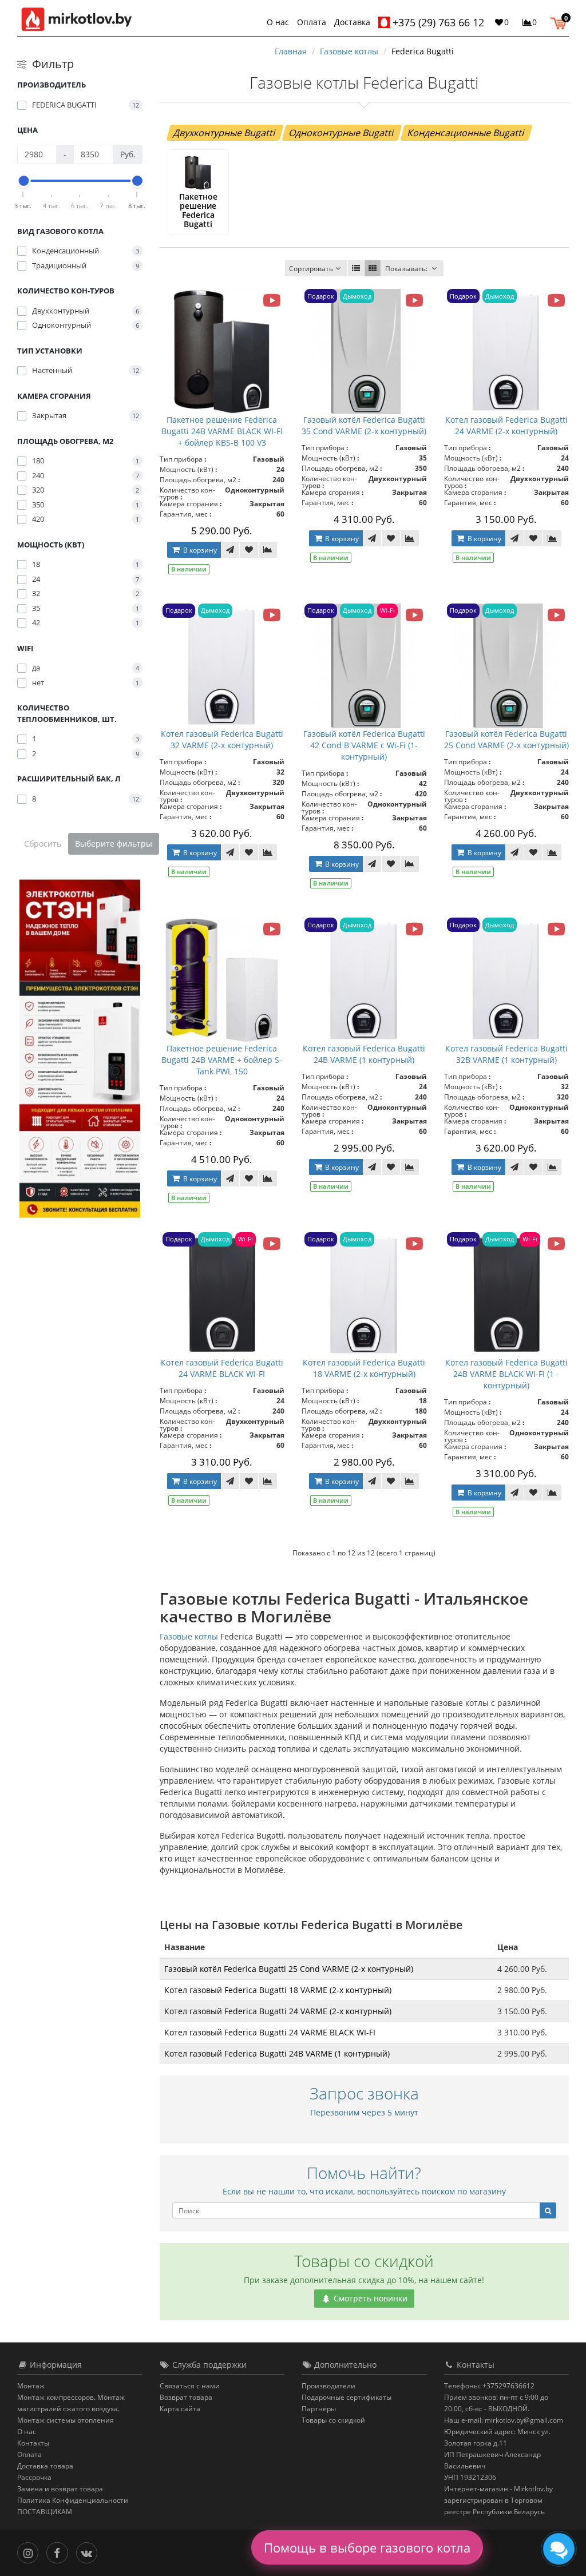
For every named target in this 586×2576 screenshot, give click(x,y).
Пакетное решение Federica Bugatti (198, 210)
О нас (278, 22)
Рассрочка (34, 2477)
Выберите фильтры (114, 844)
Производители (328, 2386)
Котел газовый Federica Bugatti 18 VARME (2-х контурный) (364, 1368)
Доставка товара (45, 2466)
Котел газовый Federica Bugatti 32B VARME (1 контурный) (506, 1054)
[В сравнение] (268, 550)
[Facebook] (60, 2552)
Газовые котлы (189, 1636)
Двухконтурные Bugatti (225, 133)
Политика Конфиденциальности (73, 2500)
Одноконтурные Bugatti (342, 133)
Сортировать (311, 269)
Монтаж (31, 2386)
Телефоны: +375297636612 (489, 2386)
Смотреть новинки (369, 2298)
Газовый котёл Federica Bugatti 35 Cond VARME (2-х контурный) (364, 425)
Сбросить (43, 844)
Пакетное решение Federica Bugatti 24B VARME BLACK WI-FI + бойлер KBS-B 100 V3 (222, 431)
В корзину (199, 550)
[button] (561, 22)
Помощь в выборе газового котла (367, 2547)
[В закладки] (249, 550)
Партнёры (319, 2409)
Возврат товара (186, 2397)
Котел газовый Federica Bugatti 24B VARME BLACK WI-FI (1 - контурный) (506, 1374)
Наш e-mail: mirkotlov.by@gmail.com (504, 2420)
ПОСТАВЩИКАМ (45, 2512)
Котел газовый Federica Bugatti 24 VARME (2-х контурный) (506, 425)
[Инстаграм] (31, 2552)
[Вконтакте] (90, 2552)
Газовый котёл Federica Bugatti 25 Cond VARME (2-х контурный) (506, 739)
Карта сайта (180, 2409)
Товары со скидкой (333, 2420)
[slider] (23, 181)
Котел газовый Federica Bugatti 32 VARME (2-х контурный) (222, 739)
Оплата (312, 22)
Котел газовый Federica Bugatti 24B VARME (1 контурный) (364, 1054)
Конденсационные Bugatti (466, 133)
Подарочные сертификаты (347, 2397)
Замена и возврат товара (60, 2489)
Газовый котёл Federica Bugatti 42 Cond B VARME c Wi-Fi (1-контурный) (364, 745)
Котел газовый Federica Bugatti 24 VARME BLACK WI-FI (222, 1368)
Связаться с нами (190, 2386)
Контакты (33, 2443)
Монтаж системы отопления (66, 2420)
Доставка (352, 22)
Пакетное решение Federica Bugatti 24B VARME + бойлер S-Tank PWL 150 (222, 1060)
